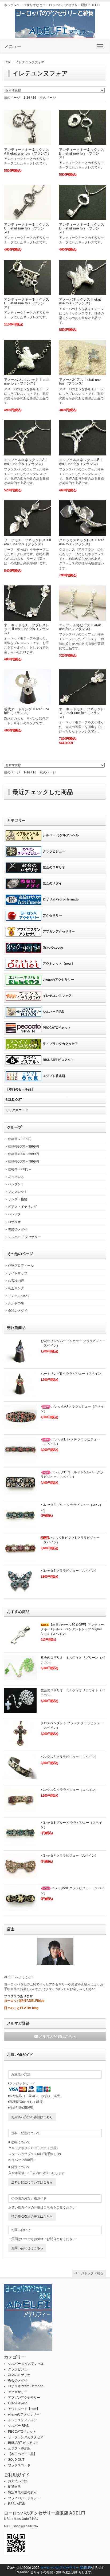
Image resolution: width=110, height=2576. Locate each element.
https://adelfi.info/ (26, 2519)
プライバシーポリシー (24, 2498)
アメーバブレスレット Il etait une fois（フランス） (27, 382)
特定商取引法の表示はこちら (32, 2217)
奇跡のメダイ (18, 1229)
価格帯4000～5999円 (23, 1154)
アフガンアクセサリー (59, 931)
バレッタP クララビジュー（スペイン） (69, 1856)
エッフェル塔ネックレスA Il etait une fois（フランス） (26, 462)
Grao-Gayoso (53, 948)
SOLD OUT (14, 1100)
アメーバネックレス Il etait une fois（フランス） (80, 301)
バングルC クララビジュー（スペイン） (69, 1790)
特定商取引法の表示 (22, 2492)
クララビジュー (54, 851)
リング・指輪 (18, 1199)
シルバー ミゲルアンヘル (61, 835)
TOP (7, 62)
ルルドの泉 (16, 1303)
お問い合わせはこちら (27, 2248)
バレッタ (14, 1214)
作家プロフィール (21, 1266)
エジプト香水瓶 (54, 1076)
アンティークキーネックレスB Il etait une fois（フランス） (82, 154)
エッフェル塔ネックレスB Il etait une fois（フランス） (81, 462)
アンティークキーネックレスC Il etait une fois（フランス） (27, 228)
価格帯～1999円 (20, 1139)
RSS (11, 2504)
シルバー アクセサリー (24, 1237)
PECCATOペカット (57, 1028)
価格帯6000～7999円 (23, 1161)
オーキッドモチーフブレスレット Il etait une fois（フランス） (27, 629)
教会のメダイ (52, 883)
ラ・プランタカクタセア (60, 1044)
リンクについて (19, 1296)
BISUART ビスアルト (58, 1060)
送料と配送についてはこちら (32, 2182)
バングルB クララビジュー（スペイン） (69, 1757)
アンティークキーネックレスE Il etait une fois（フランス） (27, 303)
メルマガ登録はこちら (57, 2036)
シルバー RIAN (54, 1012)
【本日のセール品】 (20, 1089)
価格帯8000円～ (20, 1169)
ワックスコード (17, 1110)
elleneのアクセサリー (58, 980)
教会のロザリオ (54, 867)
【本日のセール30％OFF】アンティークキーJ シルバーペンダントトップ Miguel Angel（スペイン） (72, 1629)
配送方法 (14, 2487)
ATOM (21, 2504)
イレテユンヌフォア (30, 62)
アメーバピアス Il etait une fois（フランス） (80, 382)
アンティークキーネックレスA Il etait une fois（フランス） (27, 152)
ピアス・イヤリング (22, 1207)
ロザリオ (14, 1222)
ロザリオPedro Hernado (61, 899)
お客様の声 (16, 1281)
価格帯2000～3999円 (23, 1147)
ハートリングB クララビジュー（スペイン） (72, 1374)
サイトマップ (18, 1273)
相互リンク (16, 1288)
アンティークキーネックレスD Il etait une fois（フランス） (82, 228)
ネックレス (16, 1177)
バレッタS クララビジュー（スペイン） (69, 1571)
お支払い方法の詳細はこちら (32, 2117)
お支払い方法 (18, 2481)
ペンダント (16, 1184)
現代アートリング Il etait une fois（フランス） (27, 711)
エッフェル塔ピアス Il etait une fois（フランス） (80, 627)
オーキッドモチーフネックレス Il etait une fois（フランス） (82, 713)
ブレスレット (18, 1192)
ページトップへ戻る (89, 2273)
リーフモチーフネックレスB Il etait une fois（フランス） (27, 542)
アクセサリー (52, 915)
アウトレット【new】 (59, 964)
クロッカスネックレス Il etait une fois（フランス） (82, 542)
